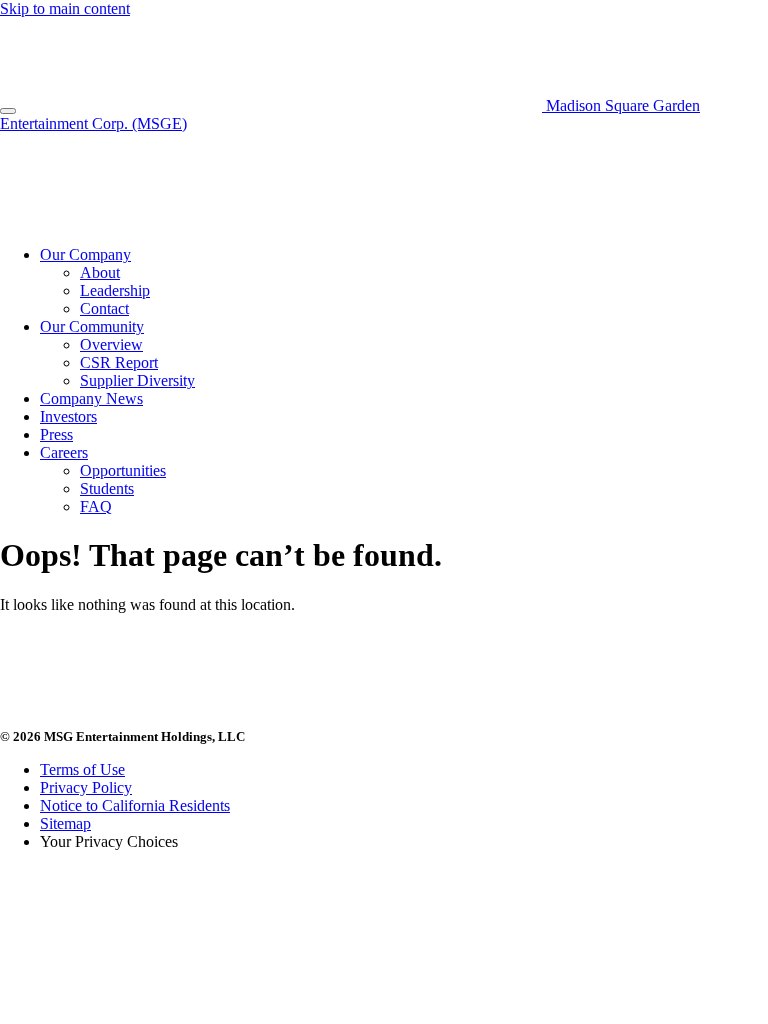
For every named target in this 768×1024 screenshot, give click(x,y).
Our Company (85, 254)
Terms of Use (82, 769)
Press (56, 434)
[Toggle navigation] (8, 111)
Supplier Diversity (137, 380)
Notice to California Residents (135, 805)
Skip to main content (65, 8)
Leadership (115, 290)
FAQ (96, 506)
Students (107, 488)
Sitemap (65, 823)
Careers (64, 452)
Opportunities (123, 470)
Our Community (92, 326)
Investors (68, 416)
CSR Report (119, 362)
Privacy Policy (86, 787)
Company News (91, 398)
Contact (104, 308)
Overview (111, 344)
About (100, 272)
